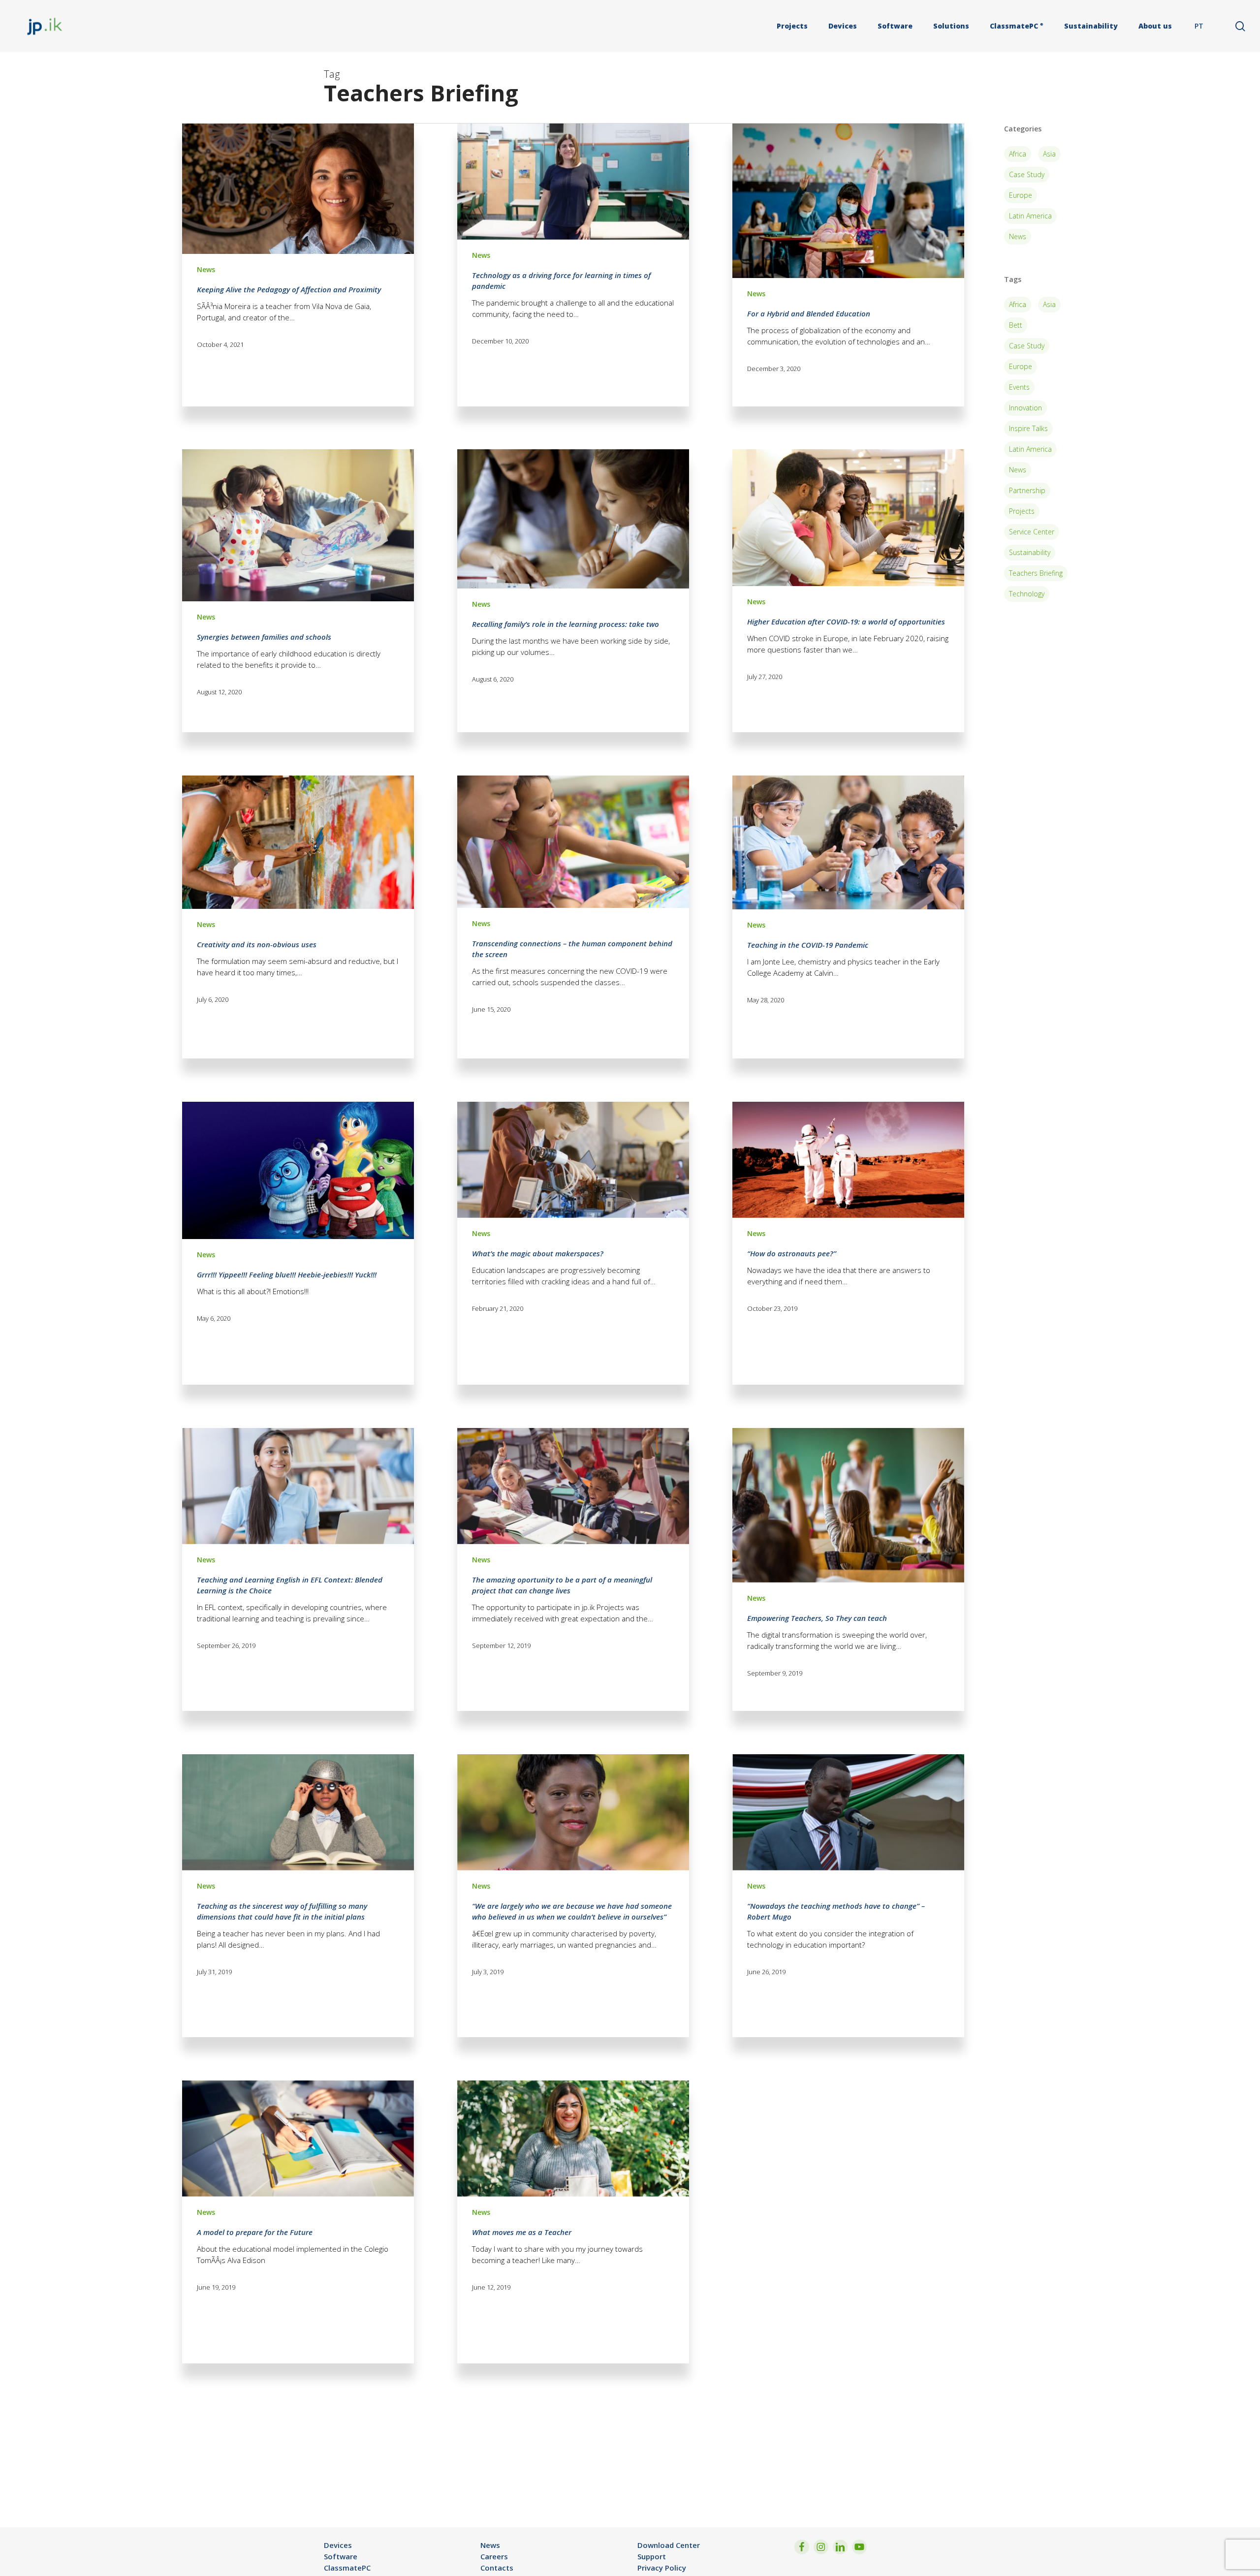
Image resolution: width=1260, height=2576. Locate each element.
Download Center (669, 2545)
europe (1021, 366)
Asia (1049, 154)
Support (652, 2556)
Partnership (1027, 490)
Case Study (1027, 174)
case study (1027, 346)
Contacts (497, 2568)
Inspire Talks (1028, 428)
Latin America (1030, 216)
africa (1018, 304)
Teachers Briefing (1036, 573)
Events (1019, 387)
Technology (1027, 594)
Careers (494, 2556)
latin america (1030, 449)
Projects (1022, 511)
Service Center (1032, 532)
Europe (1021, 195)
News (206, 269)
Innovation (1025, 408)
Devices (338, 2545)
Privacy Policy (662, 2568)
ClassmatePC (347, 2568)
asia (1049, 304)
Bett (1016, 325)
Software (341, 2556)
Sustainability (1030, 552)
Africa (1018, 154)
